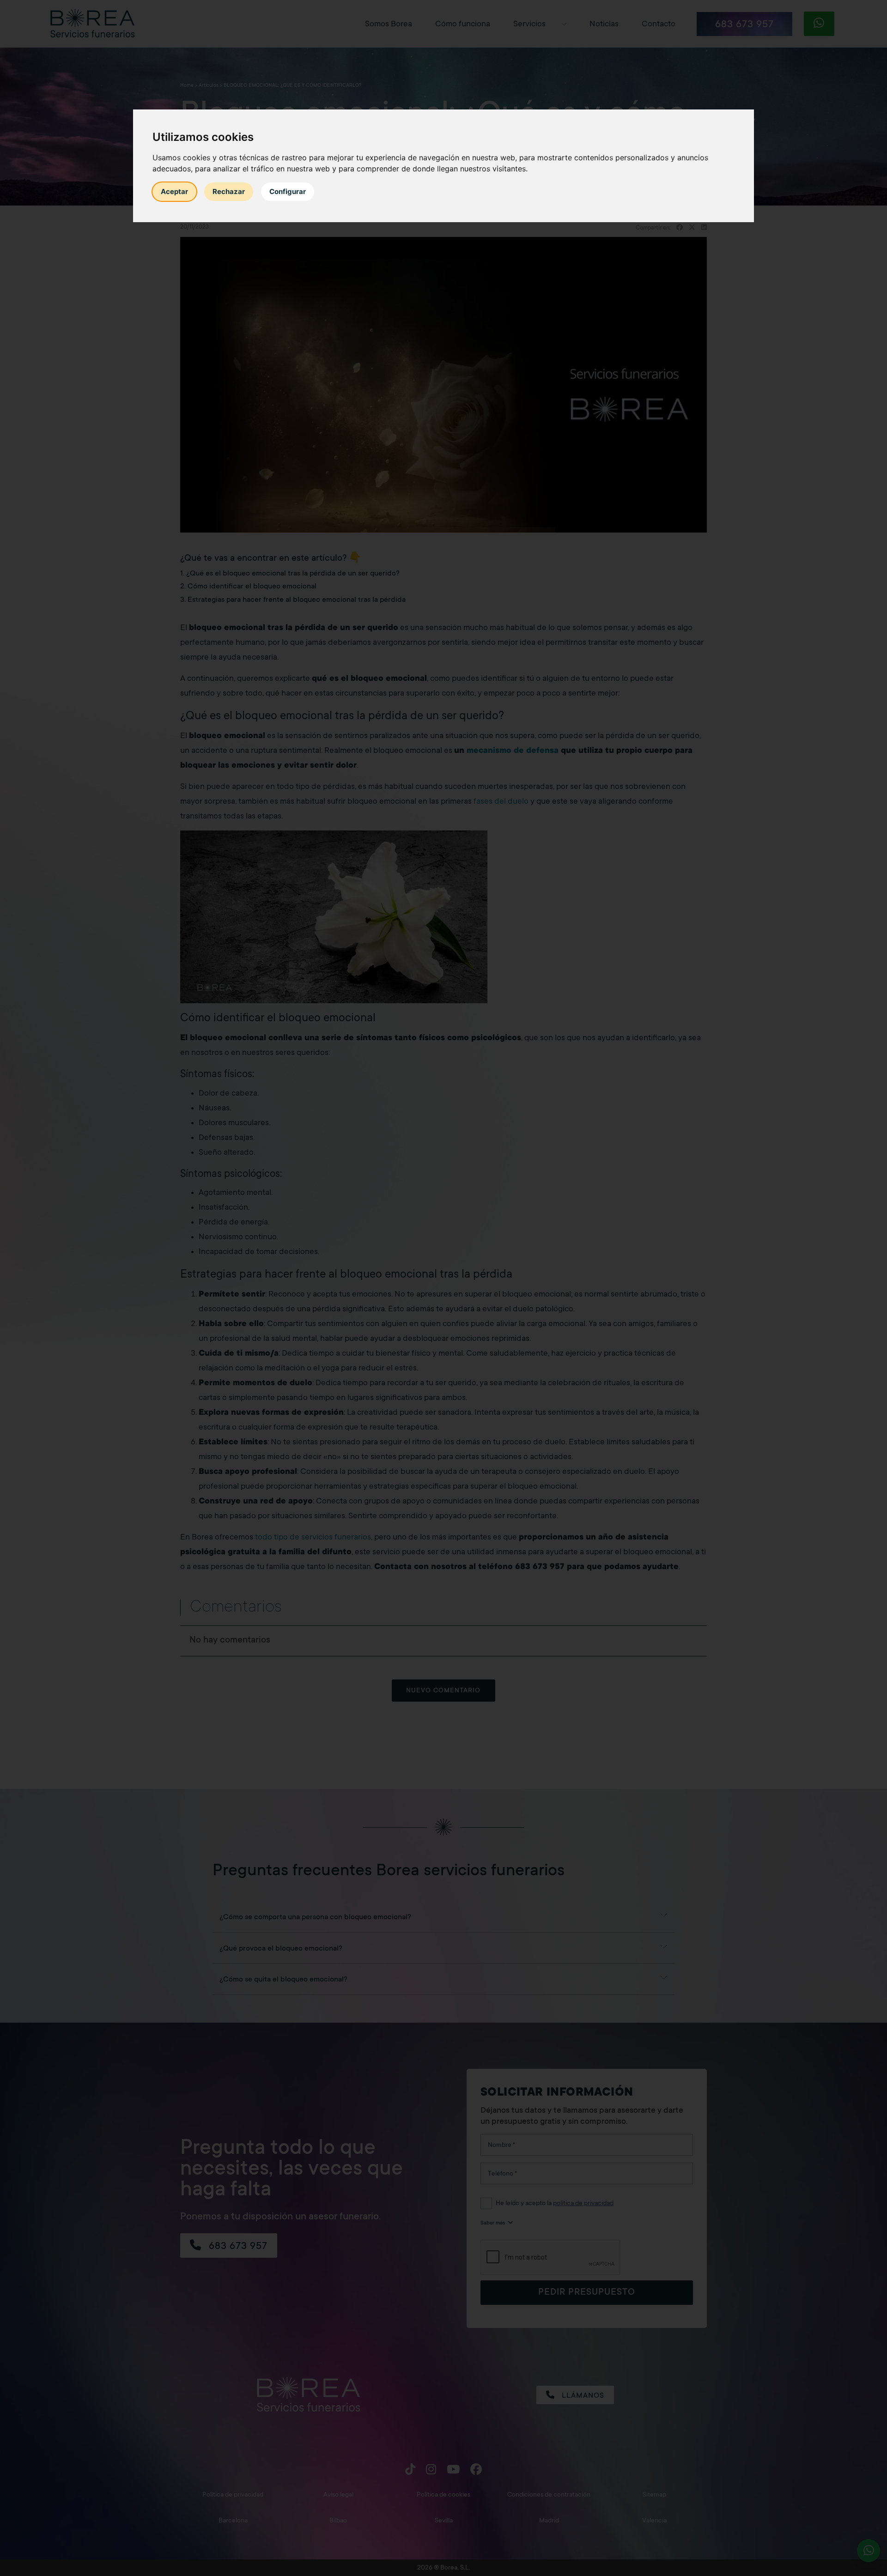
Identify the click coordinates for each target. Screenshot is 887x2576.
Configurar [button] (288, 191)
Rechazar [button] (229, 191)
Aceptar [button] (174, 191)
